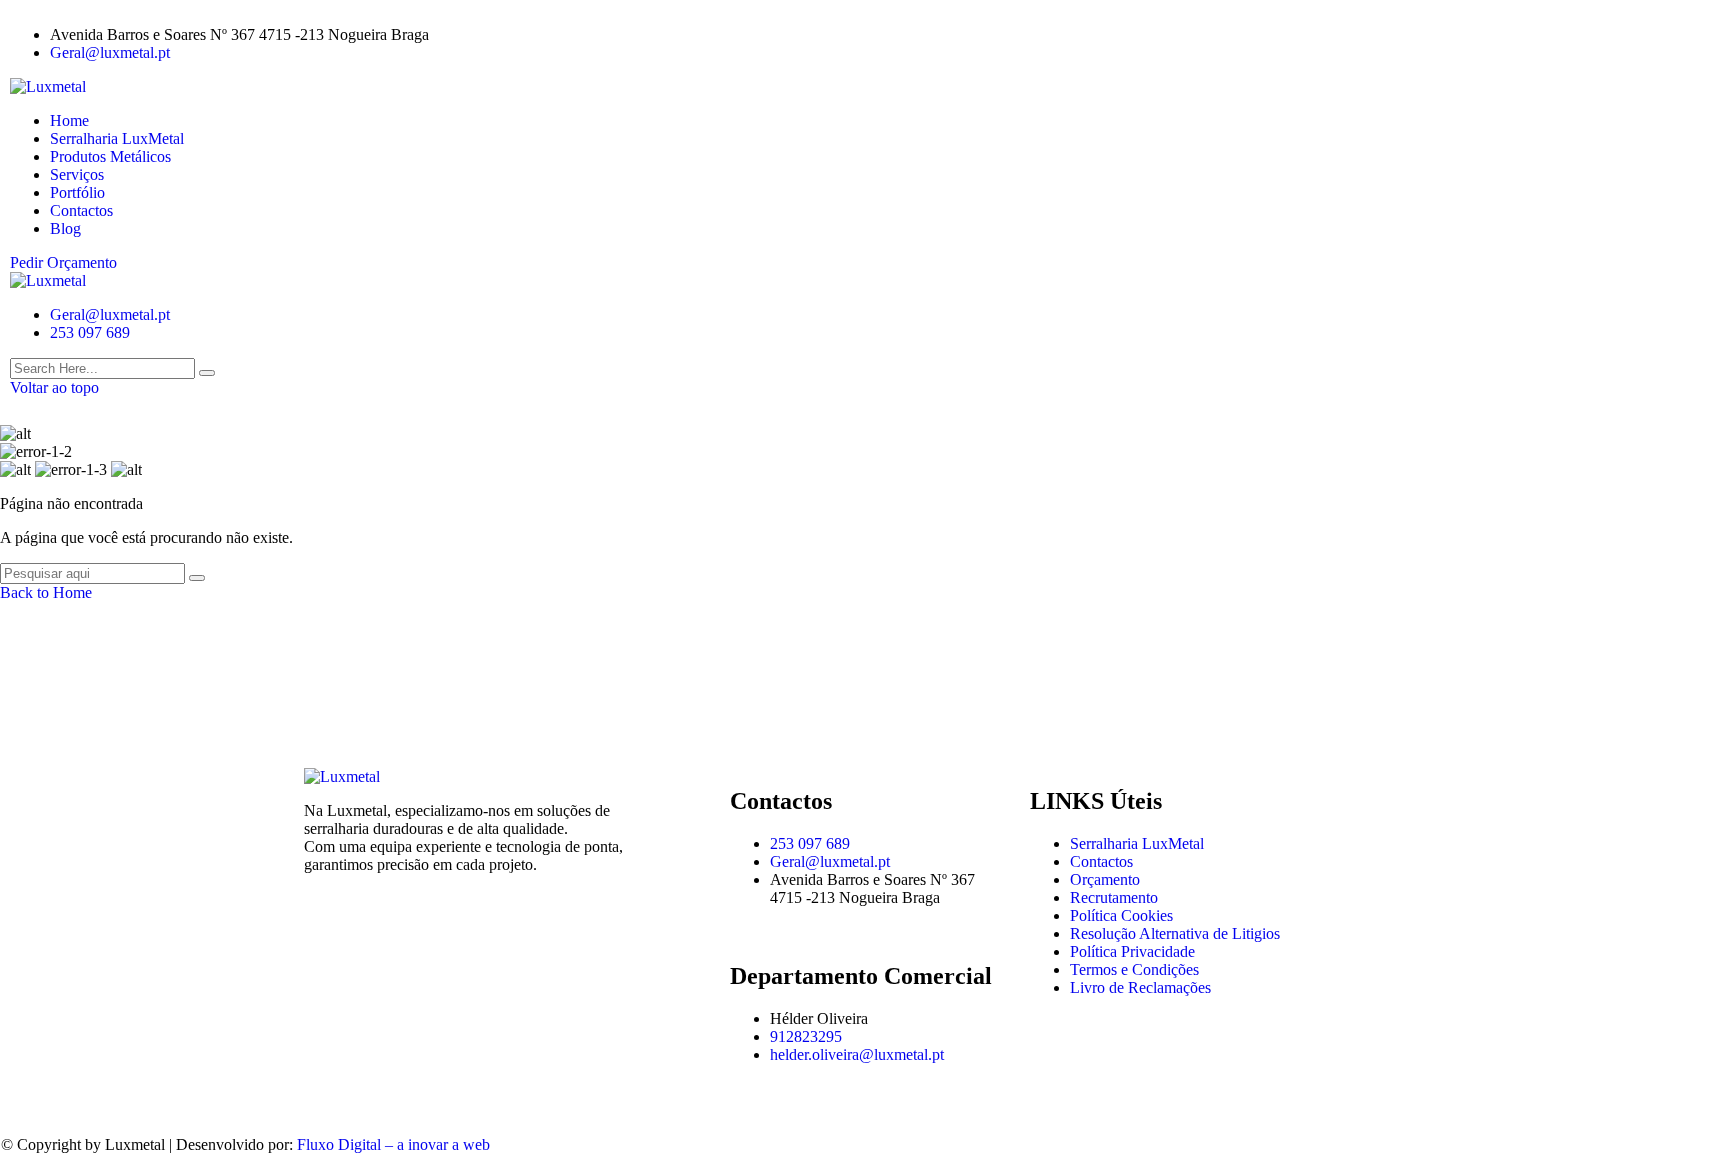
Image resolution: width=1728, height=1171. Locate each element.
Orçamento (1105, 879)
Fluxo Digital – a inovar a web (393, 1144)
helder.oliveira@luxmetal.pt (857, 1054)
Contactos (81, 210)
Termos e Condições (1134, 969)
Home (69, 120)
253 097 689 (90, 332)
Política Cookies (1121, 915)
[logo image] (48, 280)
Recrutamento (1114, 897)
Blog (65, 228)
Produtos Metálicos (110, 156)
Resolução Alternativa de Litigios (1175, 933)
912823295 (806, 1036)
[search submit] (207, 373)
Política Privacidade (1132, 951)
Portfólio (77, 192)
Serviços (77, 174)
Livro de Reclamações (1140, 987)
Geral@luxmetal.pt (110, 52)
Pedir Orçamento (63, 262)
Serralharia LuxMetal (117, 138)
